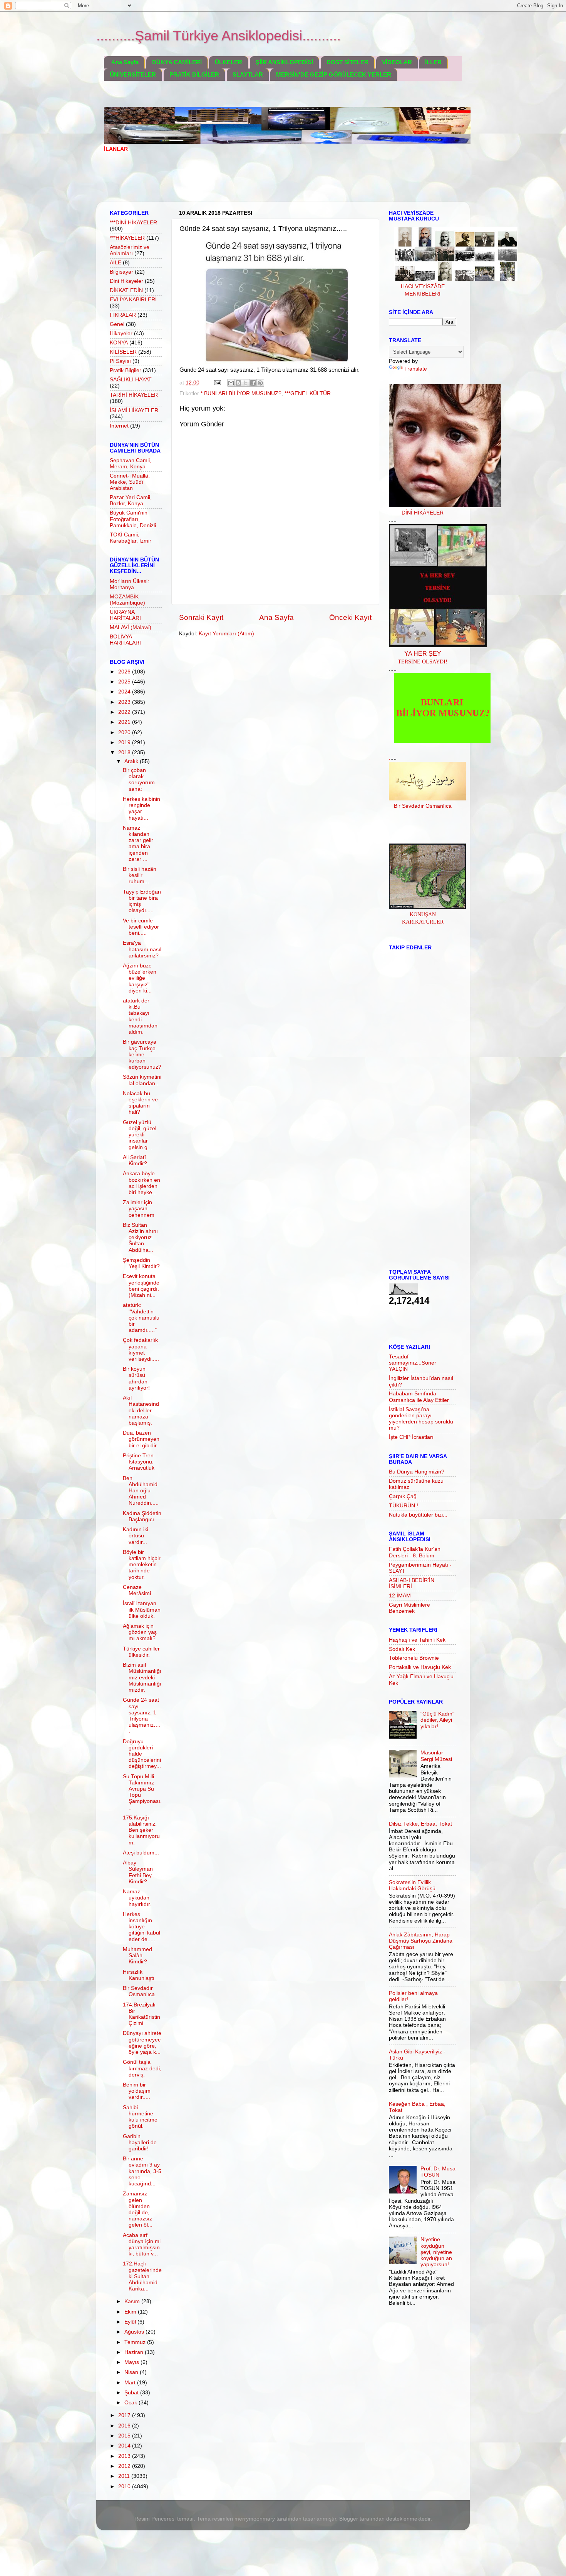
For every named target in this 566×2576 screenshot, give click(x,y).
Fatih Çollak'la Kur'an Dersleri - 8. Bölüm (415, 1552)
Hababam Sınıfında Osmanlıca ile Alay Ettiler (419, 1397)
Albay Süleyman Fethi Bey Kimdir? (138, 1872)
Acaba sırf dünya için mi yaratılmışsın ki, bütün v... (142, 2245)
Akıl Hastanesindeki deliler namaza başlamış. (141, 1410)
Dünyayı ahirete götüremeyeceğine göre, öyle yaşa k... (142, 2043)
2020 (125, 733)
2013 (125, 2456)
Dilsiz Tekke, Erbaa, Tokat (420, 1824)
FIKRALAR (123, 315)
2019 (125, 743)
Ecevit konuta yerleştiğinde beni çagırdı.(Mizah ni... (141, 1286)
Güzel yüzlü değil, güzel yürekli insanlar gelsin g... (140, 1135)
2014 (125, 2446)
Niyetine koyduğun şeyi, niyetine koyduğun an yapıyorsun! (436, 2252)
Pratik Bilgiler (126, 370)
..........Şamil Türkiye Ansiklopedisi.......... (219, 36)
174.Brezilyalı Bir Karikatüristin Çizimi (141, 2014)
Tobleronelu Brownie (414, 1658)
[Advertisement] (244, 182)
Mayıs (132, 2362)
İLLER (433, 62)
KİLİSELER (123, 352)
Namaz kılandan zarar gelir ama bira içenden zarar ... (138, 844)
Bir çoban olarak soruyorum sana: (139, 780)
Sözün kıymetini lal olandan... (142, 1080)
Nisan (132, 2372)
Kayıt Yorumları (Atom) (226, 634)
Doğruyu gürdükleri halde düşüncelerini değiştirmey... (142, 1754)
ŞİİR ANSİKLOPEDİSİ (284, 62)
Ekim (131, 2312)
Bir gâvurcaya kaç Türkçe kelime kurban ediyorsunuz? (142, 1054)
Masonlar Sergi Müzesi (436, 1756)
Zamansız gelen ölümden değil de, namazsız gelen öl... (138, 2209)
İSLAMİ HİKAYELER (134, 410)
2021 (125, 722)
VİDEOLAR (397, 62)
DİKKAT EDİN (126, 290)
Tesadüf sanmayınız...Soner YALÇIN (413, 1363)
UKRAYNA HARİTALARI (125, 615)
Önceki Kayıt (350, 617)
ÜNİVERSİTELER (133, 74)
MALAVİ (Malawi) (131, 627)
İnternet (119, 426)
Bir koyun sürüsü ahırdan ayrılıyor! (136, 1378)
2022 (125, 712)
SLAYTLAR (248, 74)
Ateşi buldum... (141, 1853)
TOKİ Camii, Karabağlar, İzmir (131, 538)
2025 (125, 682)
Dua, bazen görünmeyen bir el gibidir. (141, 1439)
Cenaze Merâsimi (137, 1590)
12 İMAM (400, 1596)
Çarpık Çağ (403, 1496)
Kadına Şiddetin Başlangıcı (142, 1516)
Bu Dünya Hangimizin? (417, 1472)
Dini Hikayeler (126, 281)
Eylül (131, 2322)
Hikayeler (121, 333)
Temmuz (136, 2342)
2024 (125, 692)
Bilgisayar (121, 272)
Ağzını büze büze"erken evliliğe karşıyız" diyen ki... (140, 978)
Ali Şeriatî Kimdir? (135, 1160)
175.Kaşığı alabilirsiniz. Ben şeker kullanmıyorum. (141, 1830)
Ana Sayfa (125, 62)
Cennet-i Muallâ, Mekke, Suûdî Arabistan (130, 482)
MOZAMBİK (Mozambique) (127, 600)
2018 (125, 753)
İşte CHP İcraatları (411, 1437)
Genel (117, 324)
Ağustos (135, 2332)
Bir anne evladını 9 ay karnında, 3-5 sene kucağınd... (142, 2171)
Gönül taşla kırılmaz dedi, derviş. (142, 2068)
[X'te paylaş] (246, 383)
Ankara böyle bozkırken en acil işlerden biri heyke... (141, 1183)
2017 (125, 2415)
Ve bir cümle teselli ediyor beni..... (141, 927)
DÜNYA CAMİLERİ (177, 62)
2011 (125, 2476)
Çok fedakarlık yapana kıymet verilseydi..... (141, 1350)
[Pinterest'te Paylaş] (260, 383)
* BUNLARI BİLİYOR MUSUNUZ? (241, 393)
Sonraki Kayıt (201, 617)
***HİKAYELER (127, 238)
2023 (125, 702)
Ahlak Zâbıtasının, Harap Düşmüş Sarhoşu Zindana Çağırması (421, 1941)
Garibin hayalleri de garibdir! (140, 2142)
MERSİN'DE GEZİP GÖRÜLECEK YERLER (334, 74)
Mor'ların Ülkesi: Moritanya (129, 584)
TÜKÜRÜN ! (404, 1506)
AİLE (116, 263)
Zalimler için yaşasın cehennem (139, 1209)
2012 (125, 2466)
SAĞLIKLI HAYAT (131, 380)
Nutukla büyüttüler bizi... (418, 1515)
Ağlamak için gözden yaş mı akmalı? (140, 1632)
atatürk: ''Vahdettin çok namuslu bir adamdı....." (141, 1318)
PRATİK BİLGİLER (194, 74)
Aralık (132, 761)
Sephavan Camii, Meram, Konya (131, 464)
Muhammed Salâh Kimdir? (137, 1955)
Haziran (135, 2352)
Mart (131, 2383)
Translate (416, 369)
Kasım (133, 2301)
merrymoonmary (255, 2519)
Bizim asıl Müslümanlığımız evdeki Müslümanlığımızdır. (142, 1677)
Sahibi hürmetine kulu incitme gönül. (140, 2117)
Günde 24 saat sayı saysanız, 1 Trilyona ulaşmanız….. (142, 1716)
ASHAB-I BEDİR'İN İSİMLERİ (412, 1583)
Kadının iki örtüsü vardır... (136, 1536)
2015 (125, 2436)
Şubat (132, 2393)
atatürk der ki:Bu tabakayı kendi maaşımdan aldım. (140, 1016)
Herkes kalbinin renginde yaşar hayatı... (141, 809)
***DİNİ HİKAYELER (133, 223)
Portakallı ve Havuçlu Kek (420, 1667)
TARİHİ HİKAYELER (134, 395)
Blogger (349, 2519)
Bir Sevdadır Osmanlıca (139, 1991)
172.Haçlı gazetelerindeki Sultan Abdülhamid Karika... (142, 2276)
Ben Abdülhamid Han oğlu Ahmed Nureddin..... (141, 1491)
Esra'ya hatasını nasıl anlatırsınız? (142, 949)
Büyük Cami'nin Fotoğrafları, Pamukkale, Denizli (133, 519)
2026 (125, 672)
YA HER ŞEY (423, 654)
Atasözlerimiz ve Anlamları (130, 250)
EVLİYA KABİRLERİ (133, 300)
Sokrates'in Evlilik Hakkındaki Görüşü (412, 1885)
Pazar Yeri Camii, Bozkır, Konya (131, 500)
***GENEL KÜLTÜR (308, 393)
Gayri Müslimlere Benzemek (409, 1608)
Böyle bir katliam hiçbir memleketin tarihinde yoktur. (142, 1565)
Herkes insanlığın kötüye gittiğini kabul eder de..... (141, 1927)
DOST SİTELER (347, 62)
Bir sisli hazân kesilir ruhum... (140, 875)
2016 (125, 2426)
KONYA (119, 343)
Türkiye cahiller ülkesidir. (141, 1652)
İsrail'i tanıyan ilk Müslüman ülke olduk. (142, 1610)
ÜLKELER (229, 62)
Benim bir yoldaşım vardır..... (137, 2091)
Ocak (131, 2403)
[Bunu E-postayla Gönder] (231, 383)
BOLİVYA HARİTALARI (125, 640)
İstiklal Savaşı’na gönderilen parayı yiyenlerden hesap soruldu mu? (421, 1419)
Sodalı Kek (402, 1649)
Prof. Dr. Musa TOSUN (438, 2172)
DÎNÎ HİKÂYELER (423, 513)
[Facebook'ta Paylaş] (253, 383)
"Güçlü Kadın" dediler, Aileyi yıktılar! (437, 1720)
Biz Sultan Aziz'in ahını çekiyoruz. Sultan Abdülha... (140, 1238)
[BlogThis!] (238, 383)
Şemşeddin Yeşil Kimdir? (141, 1263)
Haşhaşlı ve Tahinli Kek (417, 1640)
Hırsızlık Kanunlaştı (139, 1975)
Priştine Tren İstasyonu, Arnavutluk (139, 1462)
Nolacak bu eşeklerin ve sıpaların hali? (140, 1103)
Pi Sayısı (120, 361)
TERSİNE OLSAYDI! (423, 662)
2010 (125, 2487)
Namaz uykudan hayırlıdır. (137, 1898)
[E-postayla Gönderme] (217, 383)
